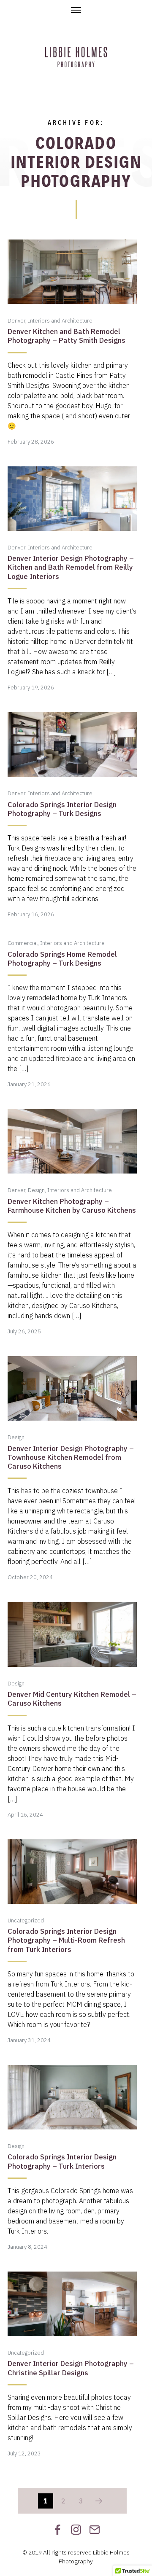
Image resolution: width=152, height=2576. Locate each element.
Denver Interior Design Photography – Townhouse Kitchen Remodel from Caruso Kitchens (71, 1458)
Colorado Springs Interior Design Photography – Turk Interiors (62, 2161)
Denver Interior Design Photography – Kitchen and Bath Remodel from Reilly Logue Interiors (71, 567)
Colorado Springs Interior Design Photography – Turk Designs (62, 809)
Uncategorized (26, 1921)
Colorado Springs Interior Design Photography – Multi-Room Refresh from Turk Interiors (66, 1940)
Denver (16, 321)
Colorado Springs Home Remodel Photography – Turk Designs (62, 959)
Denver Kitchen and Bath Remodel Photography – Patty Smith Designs (66, 336)
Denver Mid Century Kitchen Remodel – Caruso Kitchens (72, 1699)
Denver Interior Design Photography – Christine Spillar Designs (71, 2368)
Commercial (23, 943)
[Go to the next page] (99, 2501)
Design (36, 1190)
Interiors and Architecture (60, 321)
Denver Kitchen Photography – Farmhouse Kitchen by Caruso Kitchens (72, 1206)
